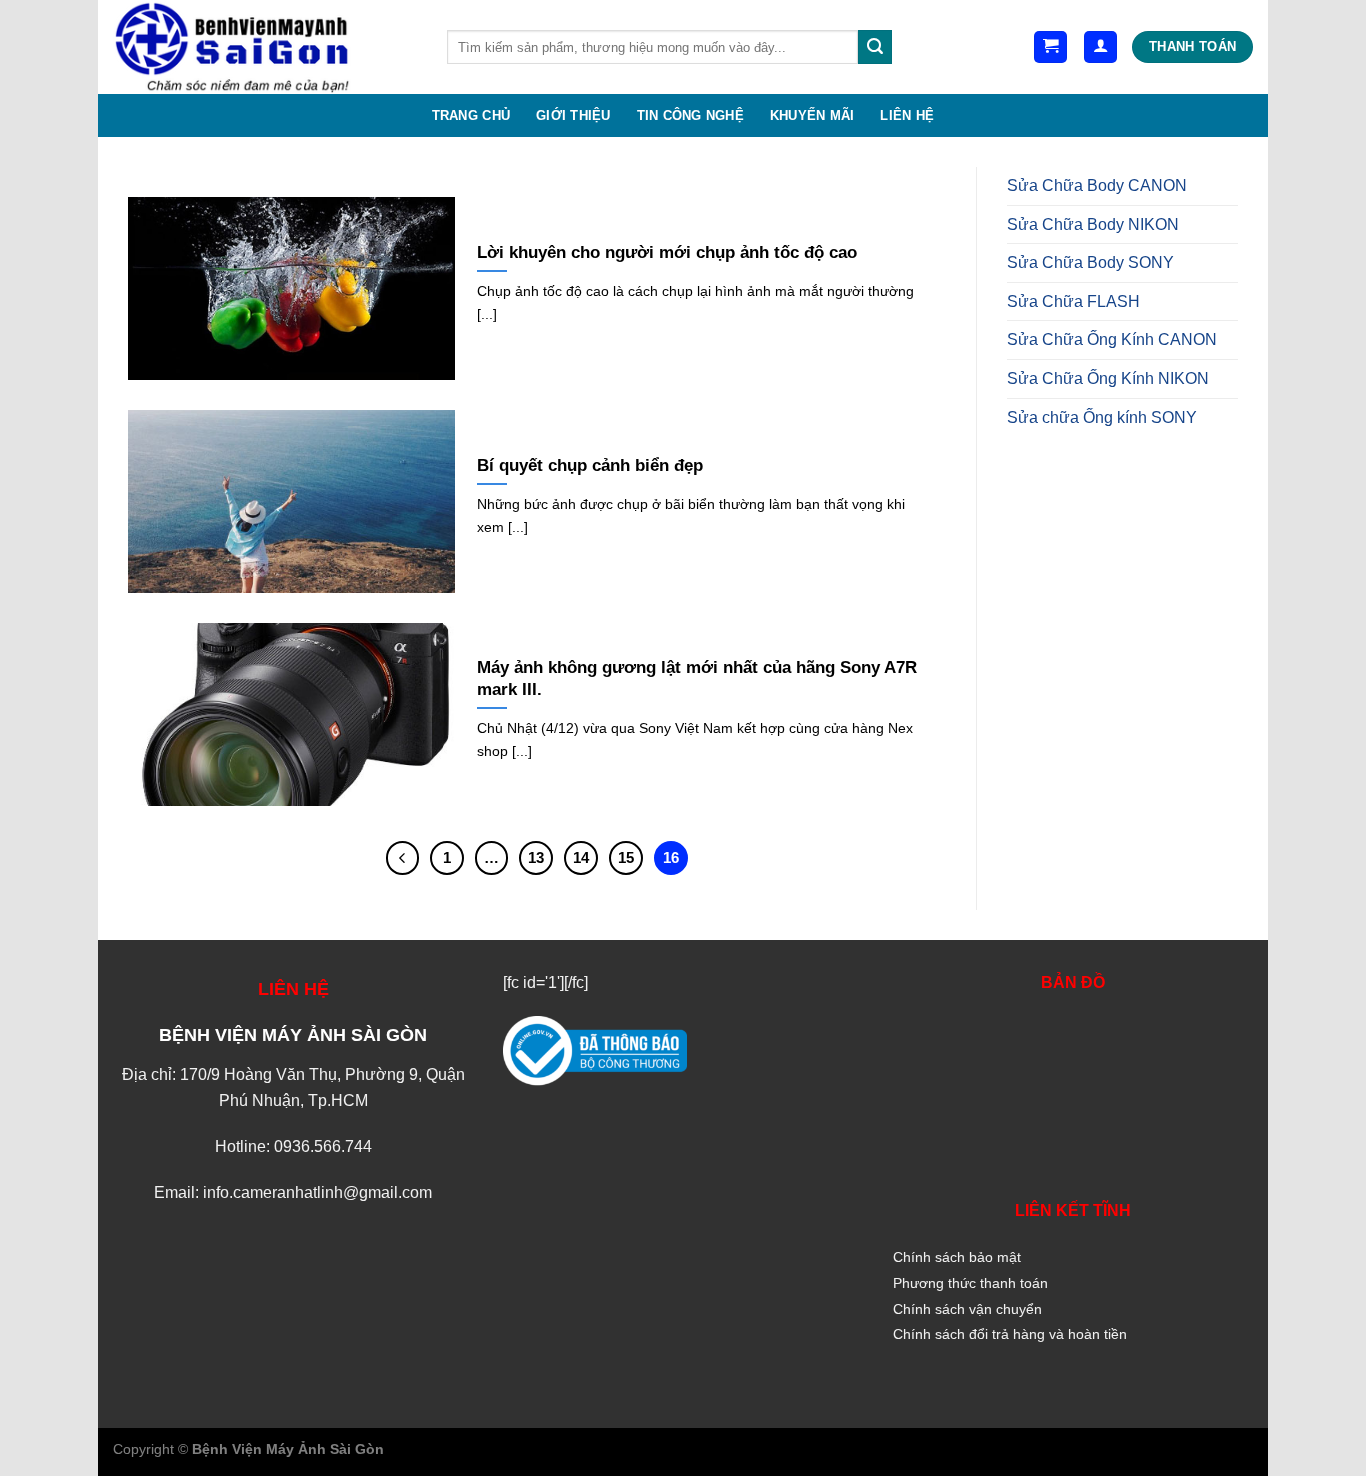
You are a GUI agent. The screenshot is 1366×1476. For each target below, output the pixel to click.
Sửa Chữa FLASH (1073, 301)
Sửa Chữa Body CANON (1097, 185)
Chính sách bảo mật (957, 1257)
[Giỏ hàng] (1050, 47)
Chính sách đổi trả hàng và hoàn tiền (1010, 1334)
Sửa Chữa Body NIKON (1093, 224)
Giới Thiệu (573, 115)
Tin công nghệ (690, 115)
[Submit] (875, 47)
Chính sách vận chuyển (967, 1309)
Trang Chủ (471, 115)
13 (536, 857)
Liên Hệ (907, 115)
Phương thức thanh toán (970, 1283)
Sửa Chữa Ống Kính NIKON (1108, 378)
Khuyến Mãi (812, 115)
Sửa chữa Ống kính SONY (1102, 417)
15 (626, 857)
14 (581, 857)
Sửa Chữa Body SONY (1090, 262)
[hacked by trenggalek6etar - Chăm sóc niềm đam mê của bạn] (265, 47)
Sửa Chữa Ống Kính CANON (1112, 339)
